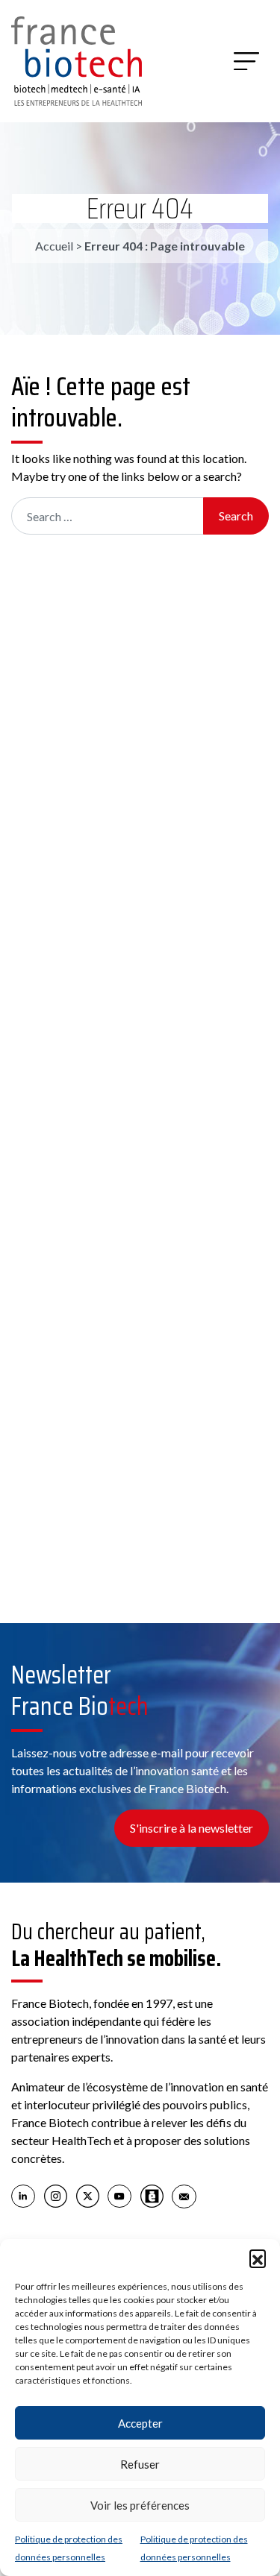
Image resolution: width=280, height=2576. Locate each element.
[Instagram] (56, 2196)
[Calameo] (152, 2196)
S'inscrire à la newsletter (192, 1828)
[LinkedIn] (24, 2196)
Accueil (54, 246)
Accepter (140, 2423)
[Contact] (184, 2196)
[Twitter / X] (88, 2196)
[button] (258, 2258)
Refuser (140, 2464)
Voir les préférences (140, 2505)
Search (236, 516)
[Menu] (246, 61)
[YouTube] (120, 2196)
